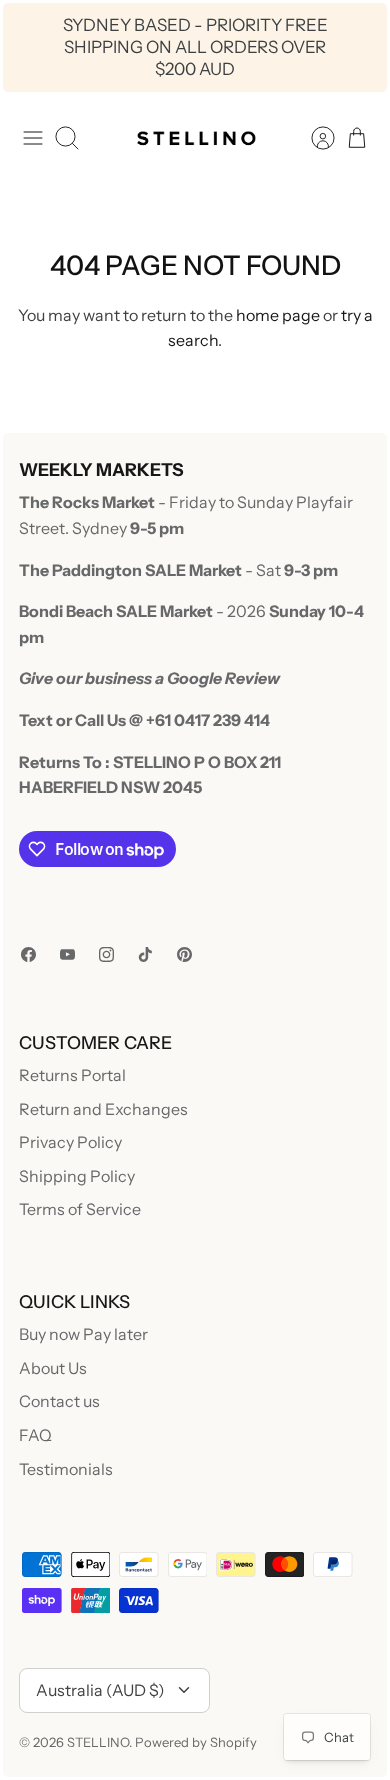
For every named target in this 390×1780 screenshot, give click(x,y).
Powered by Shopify (196, 1742)
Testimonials (66, 1469)
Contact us (59, 1401)
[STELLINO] (195, 138)
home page (278, 315)
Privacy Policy (70, 1142)
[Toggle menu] (33, 138)
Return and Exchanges (103, 1109)
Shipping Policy (77, 1176)
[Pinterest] (184, 954)
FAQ (35, 1435)
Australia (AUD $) (100, 1690)
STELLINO (98, 1742)
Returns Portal (72, 1075)
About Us (53, 1368)
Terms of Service (80, 1209)
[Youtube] (67, 954)
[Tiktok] (145, 954)
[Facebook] (28, 954)
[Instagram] (106, 954)
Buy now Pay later (83, 1334)
